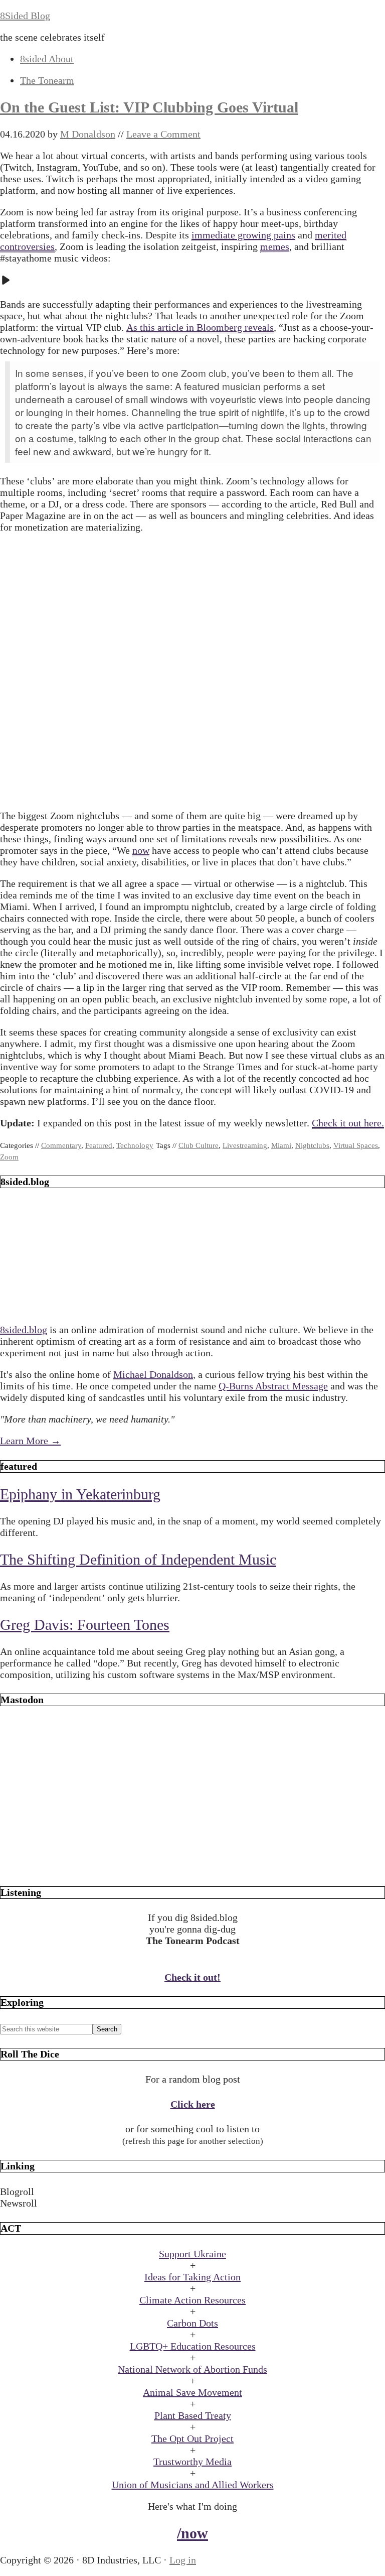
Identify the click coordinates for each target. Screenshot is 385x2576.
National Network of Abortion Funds (192, 2369)
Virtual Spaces (356, 1145)
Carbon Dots (192, 2323)
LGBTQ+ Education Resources (193, 2346)
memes (275, 246)
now (141, 850)
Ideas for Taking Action (192, 2277)
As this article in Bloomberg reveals (200, 327)
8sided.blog (24, 1330)
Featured (99, 1145)
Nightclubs (312, 1145)
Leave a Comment (163, 134)
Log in (183, 2560)
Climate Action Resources (192, 2300)
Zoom (9, 1157)
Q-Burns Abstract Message (273, 1386)
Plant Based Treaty (193, 2415)
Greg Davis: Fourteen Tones (85, 1625)
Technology (135, 1145)
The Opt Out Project (192, 2438)
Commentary (61, 1145)
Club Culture (199, 1145)
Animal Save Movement (192, 2392)
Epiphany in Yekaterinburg (80, 1494)
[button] (192, 2192)
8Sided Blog (25, 16)
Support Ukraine (192, 2254)
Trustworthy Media (192, 2462)
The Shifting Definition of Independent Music (138, 1559)
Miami (281, 1145)
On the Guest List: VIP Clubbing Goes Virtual (149, 107)
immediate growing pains (243, 235)
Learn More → (30, 1441)
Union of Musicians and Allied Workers (193, 2485)
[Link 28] (192, 1867)
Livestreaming (245, 1145)
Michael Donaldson (153, 1374)
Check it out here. (348, 1123)
